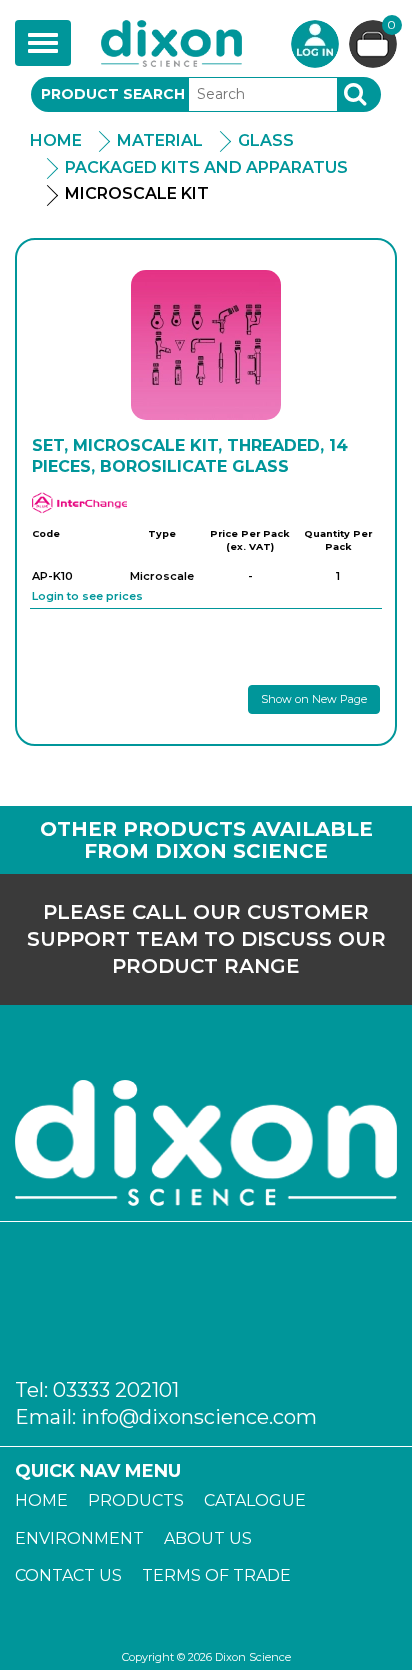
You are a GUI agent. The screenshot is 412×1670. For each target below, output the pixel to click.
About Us (208, 1538)
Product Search (113, 94)
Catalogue (255, 1500)
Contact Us (68, 1575)
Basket (391, 26)
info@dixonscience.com (199, 1417)
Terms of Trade (216, 1575)
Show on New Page (314, 699)
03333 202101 (116, 1390)
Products (136, 1500)
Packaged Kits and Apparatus (206, 167)
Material (160, 140)
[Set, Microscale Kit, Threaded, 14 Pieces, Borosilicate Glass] (206, 345)
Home (56, 140)
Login (315, 44)
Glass (266, 140)
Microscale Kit (137, 193)
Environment (79, 1538)
